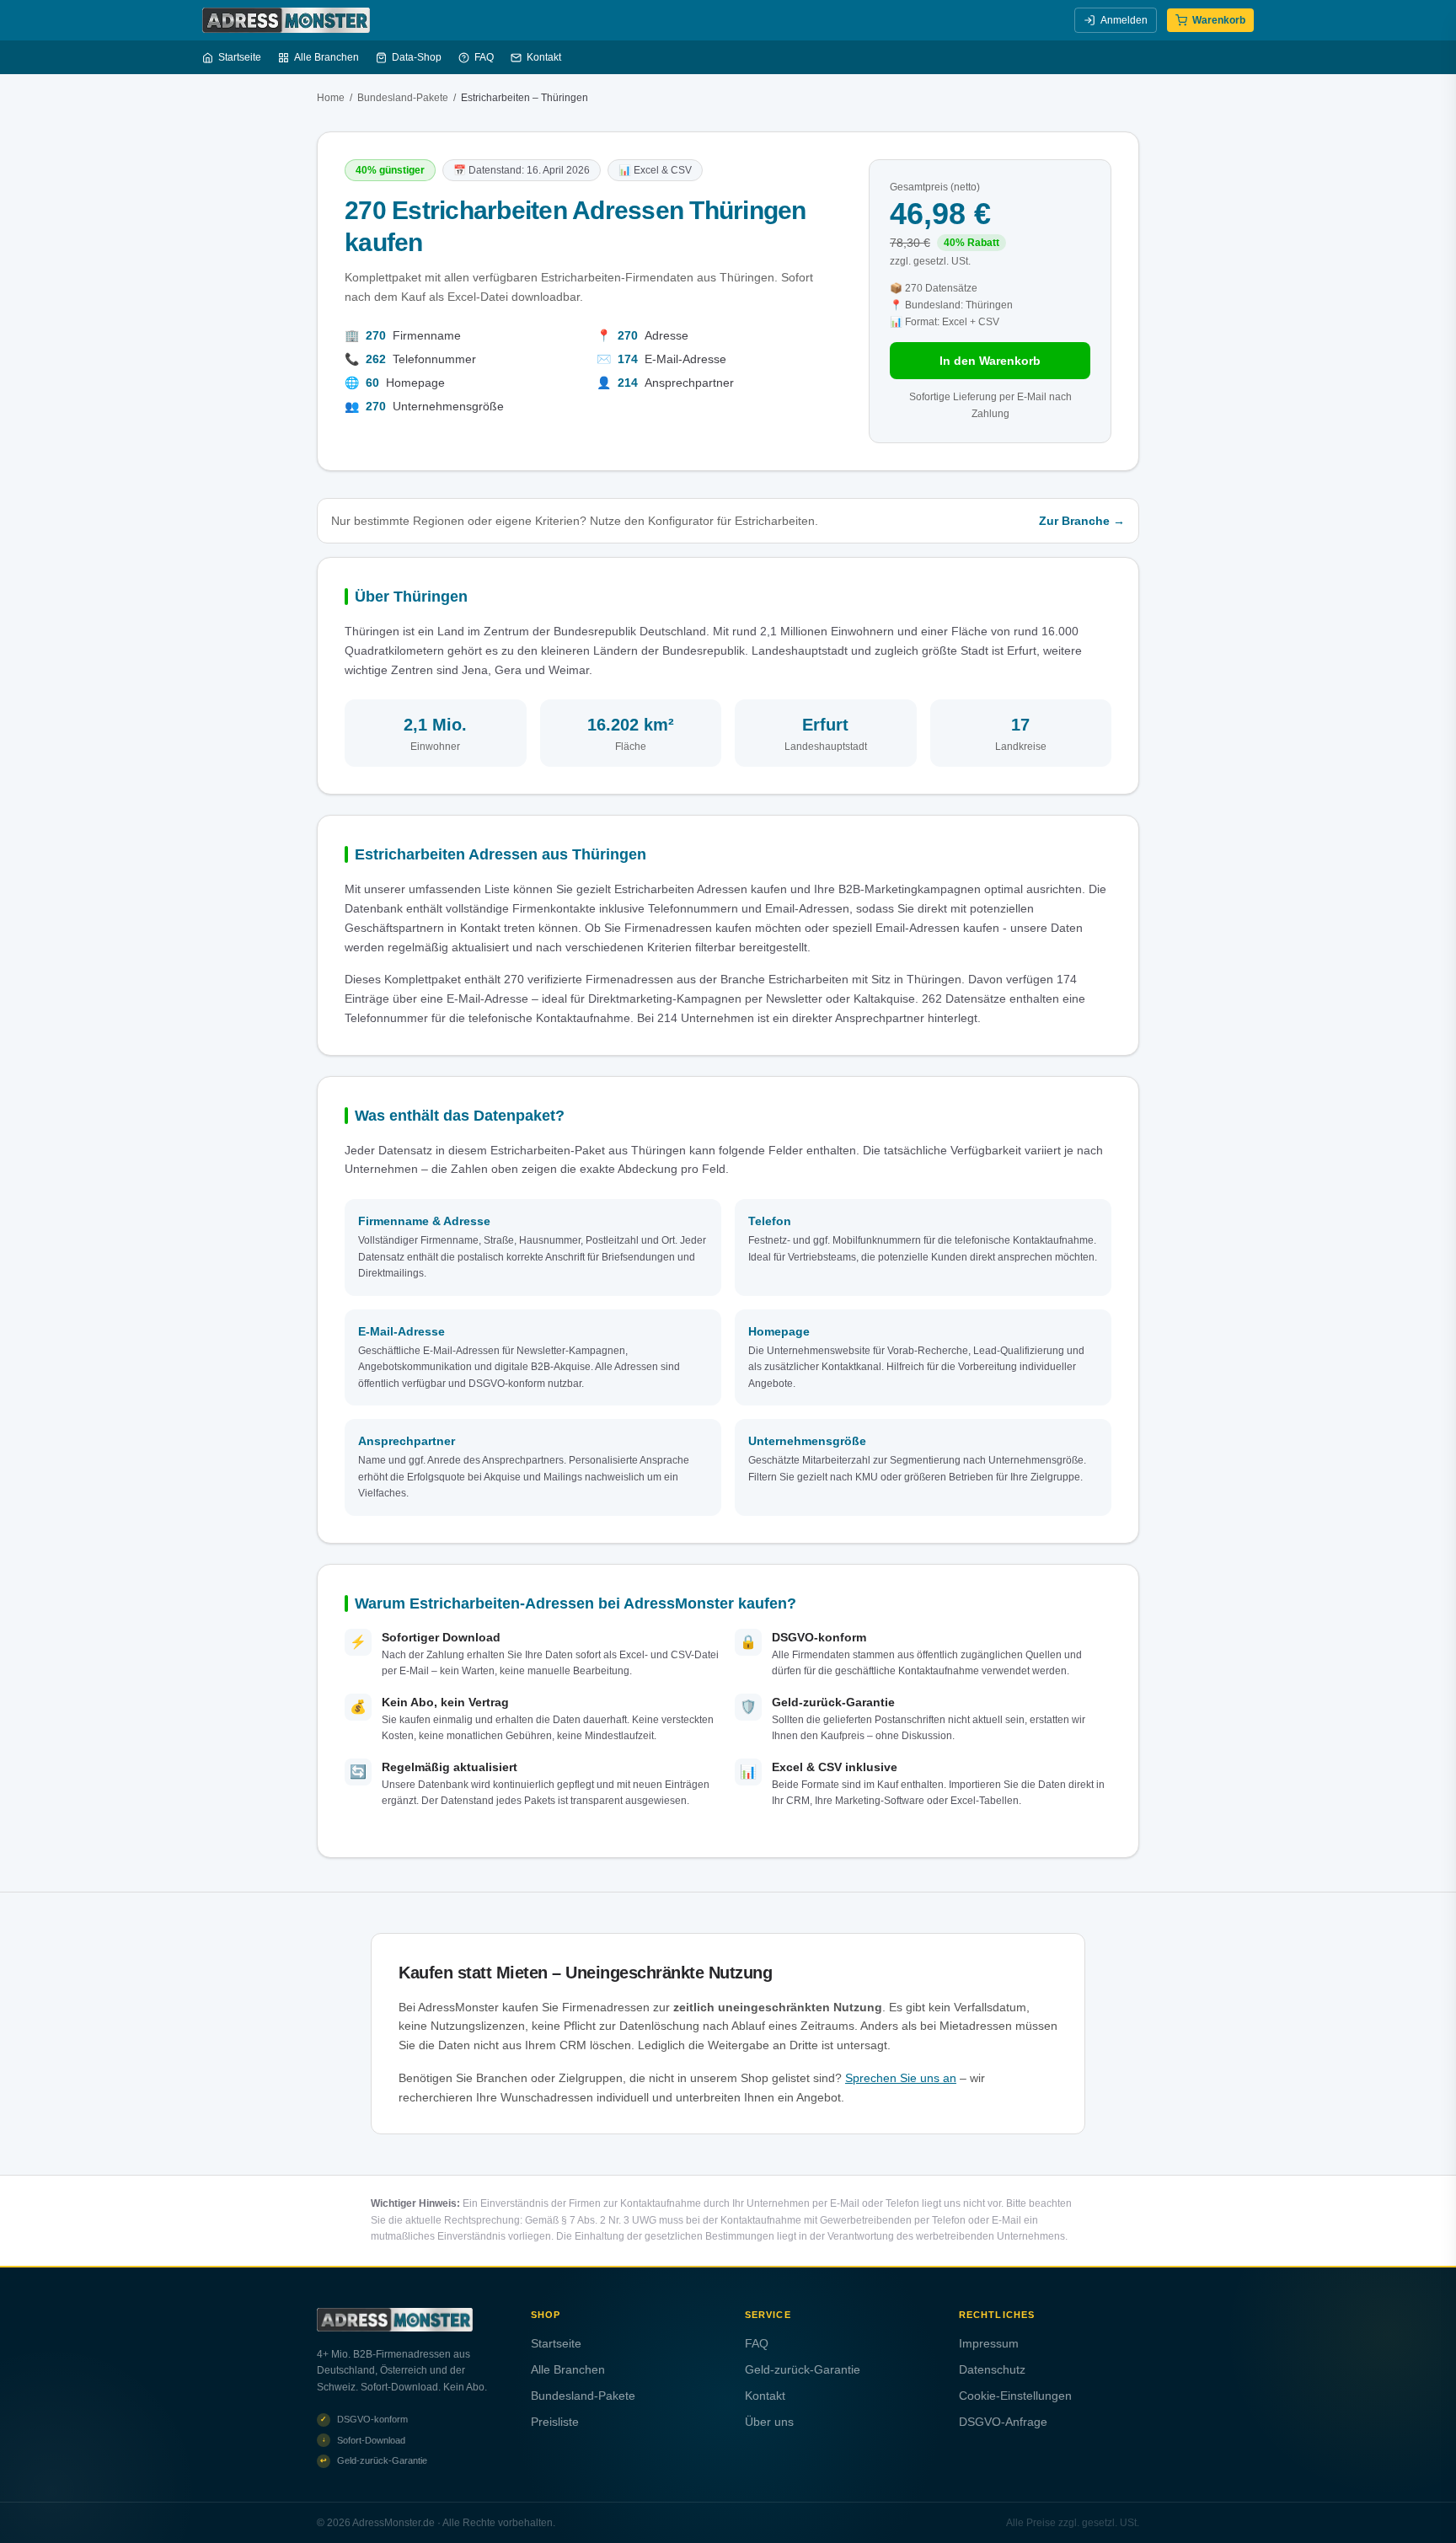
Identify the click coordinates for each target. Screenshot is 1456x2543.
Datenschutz (992, 2369)
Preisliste (555, 2422)
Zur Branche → (1082, 521)
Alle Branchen (327, 57)
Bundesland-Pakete (403, 98)
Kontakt (544, 57)
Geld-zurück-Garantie (803, 2369)
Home (331, 98)
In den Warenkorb (990, 361)
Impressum (989, 2343)
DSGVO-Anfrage (1003, 2422)
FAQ (484, 57)
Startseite (240, 57)
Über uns (769, 2422)
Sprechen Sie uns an (901, 2078)
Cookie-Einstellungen (1015, 2396)
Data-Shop (417, 57)
